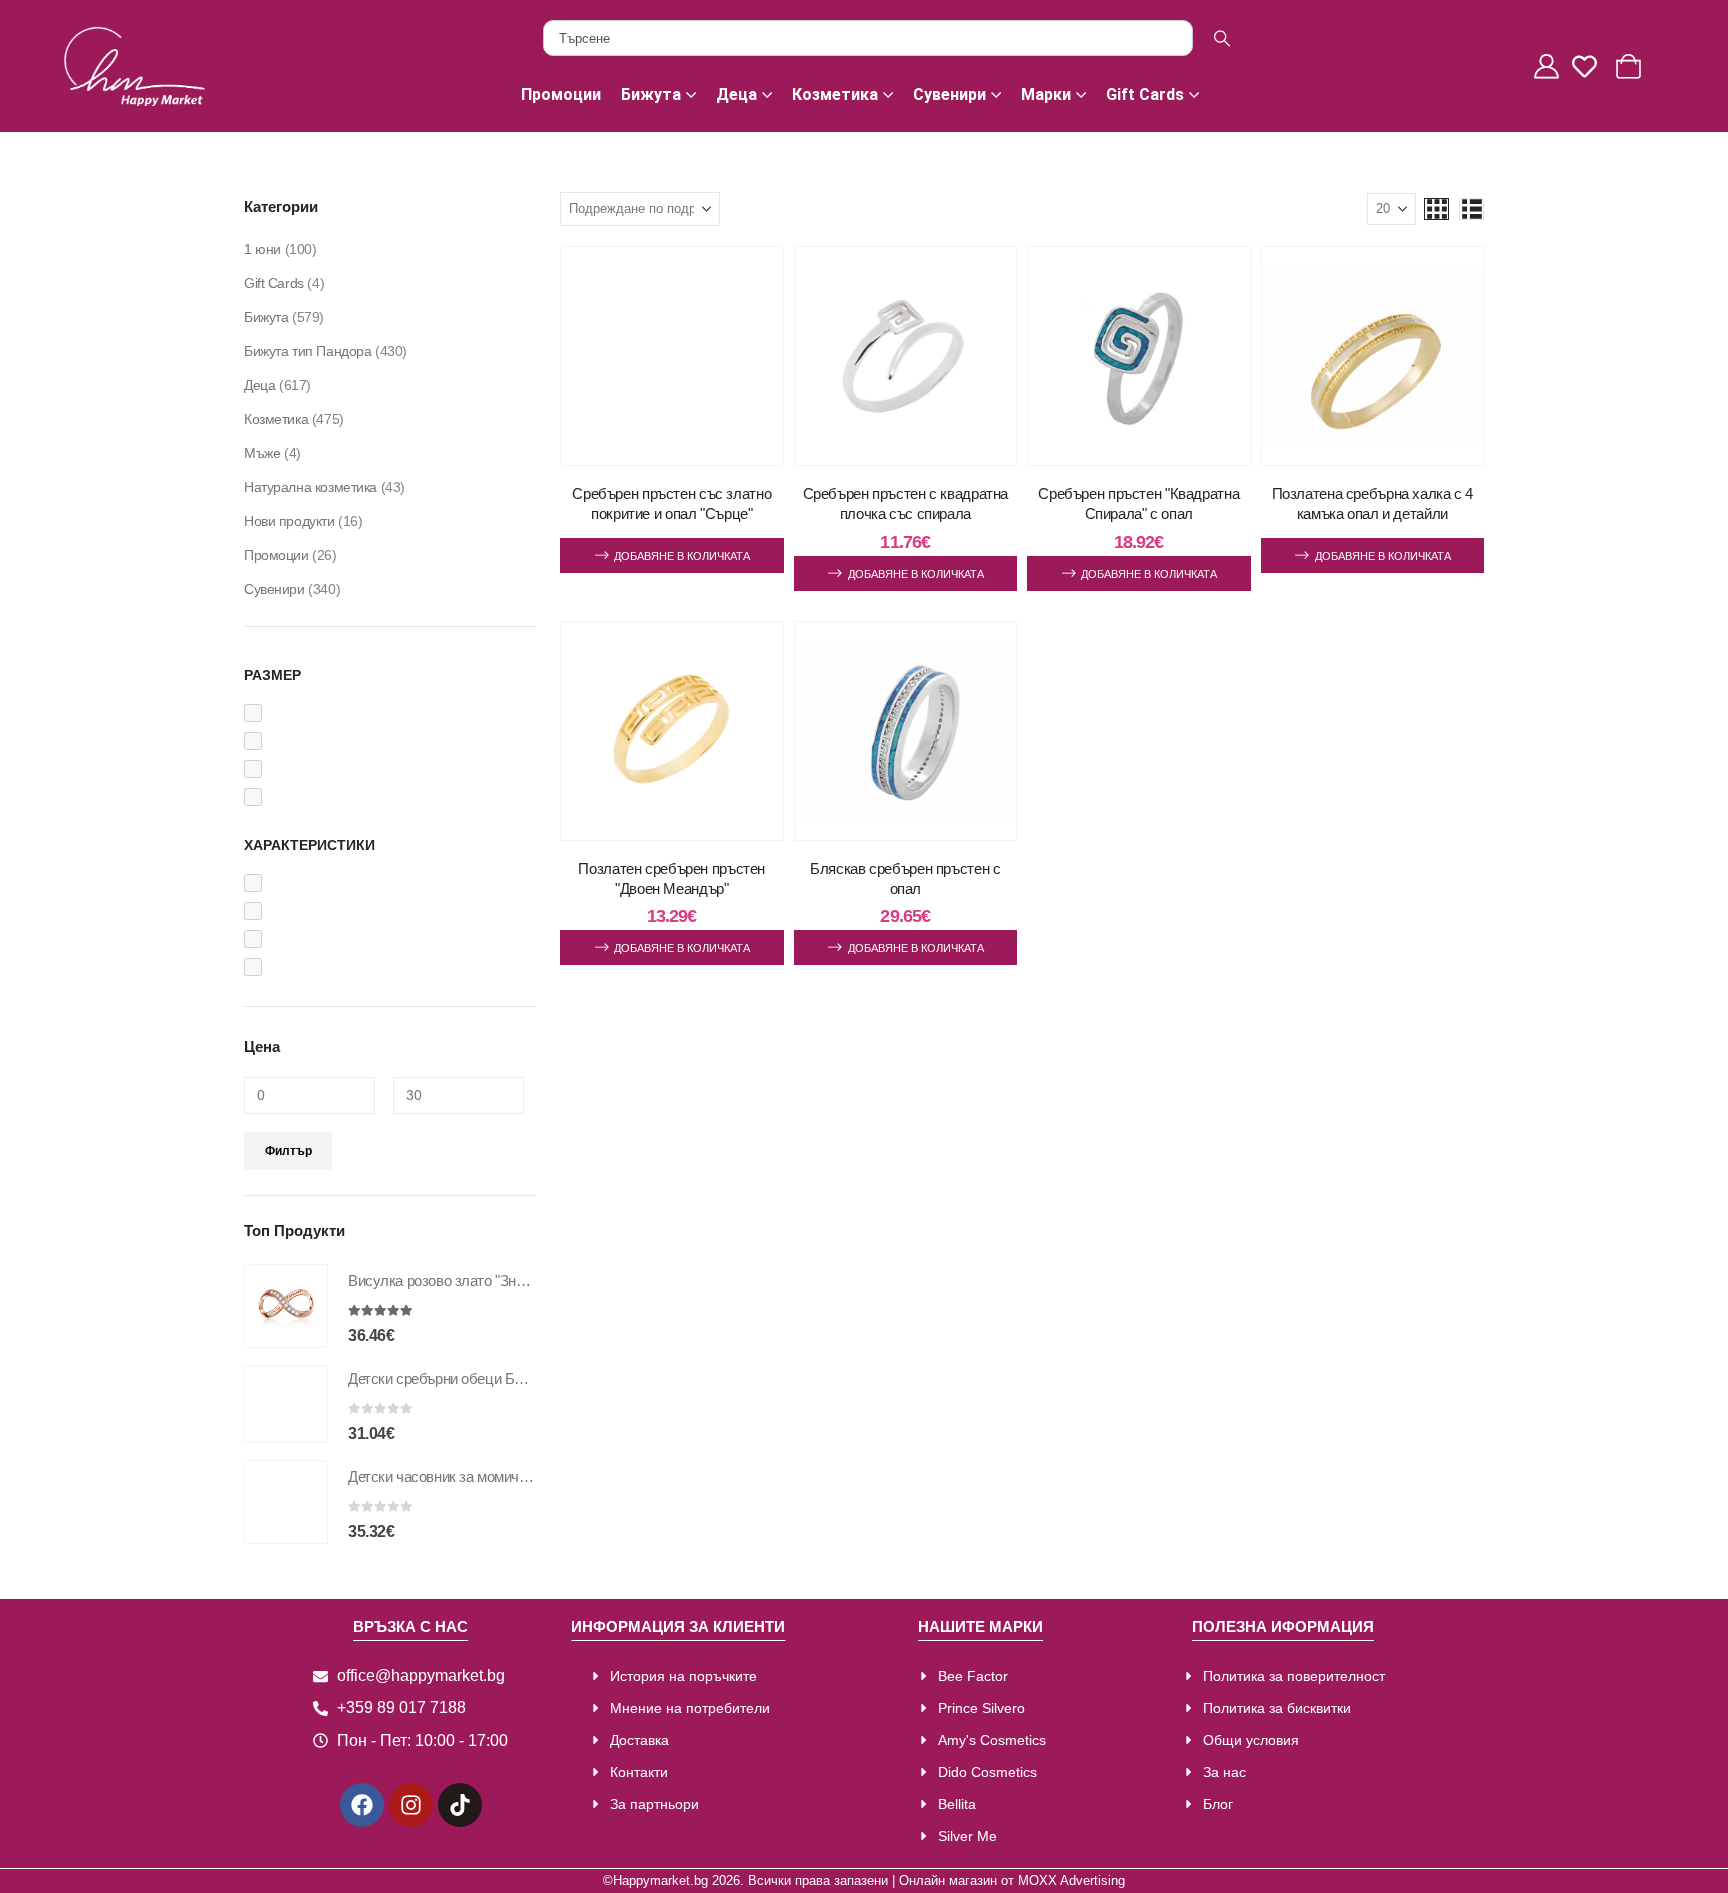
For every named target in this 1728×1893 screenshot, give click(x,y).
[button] (1436, 209)
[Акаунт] (1549, 66)
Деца (736, 94)
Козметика (835, 94)
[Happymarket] (134, 66)
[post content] (672, 356)
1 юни (262, 249)
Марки (1046, 94)
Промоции (561, 94)
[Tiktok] (460, 1805)
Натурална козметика (310, 487)
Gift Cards (1145, 94)
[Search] (1222, 38)
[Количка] (1631, 66)
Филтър (288, 1151)
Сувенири (949, 94)
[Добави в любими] (749, 282)
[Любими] (1590, 66)
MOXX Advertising (1071, 1881)
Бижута (651, 94)
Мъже (262, 453)
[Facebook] (362, 1805)
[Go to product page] (286, 1306)
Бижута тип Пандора (307, 351)
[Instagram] (411, 1805)
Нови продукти (289, 521)
